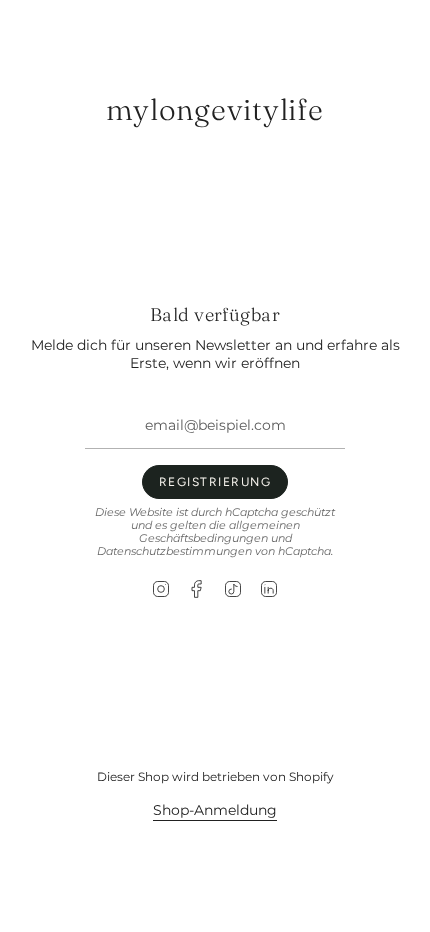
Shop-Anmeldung (215, 810)
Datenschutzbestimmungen (174, 551)
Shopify (311, 776)
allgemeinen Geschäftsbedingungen (219, 532)
